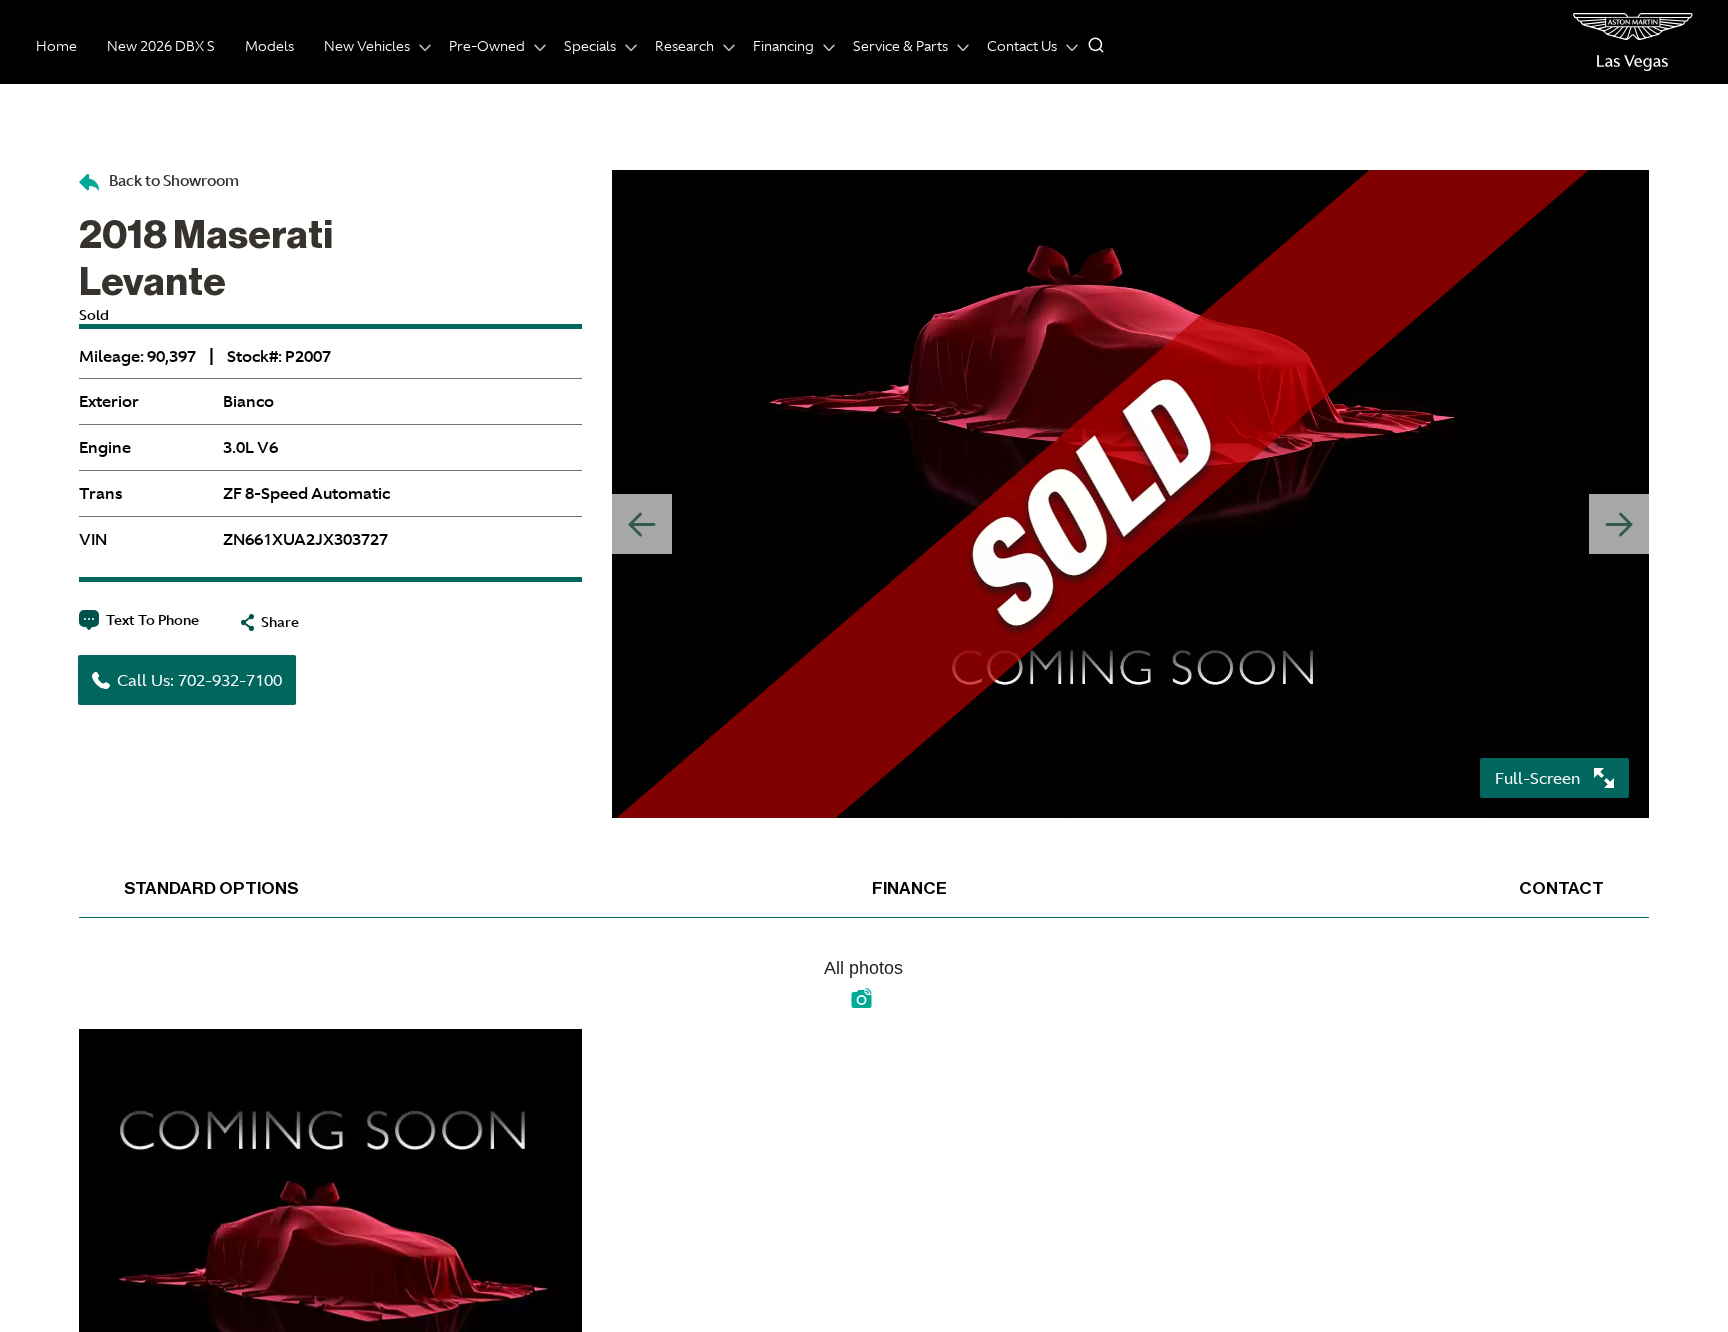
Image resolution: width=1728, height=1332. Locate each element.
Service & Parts (900, 46)
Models (269, 46)
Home (56, 46)
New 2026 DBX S (161, 46)
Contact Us (1022, 46)
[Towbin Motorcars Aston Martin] (1633, 42)
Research (684, 46)
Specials (590, 46)
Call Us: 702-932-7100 (199, 680)
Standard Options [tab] (211, 888)
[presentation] (1619, 524)
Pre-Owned (487, 46)
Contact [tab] (1561, 888)
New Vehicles (367, 46)
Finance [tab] (909, 888)
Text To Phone (152, 620)
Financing (783, 46)
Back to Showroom (172, 180)
